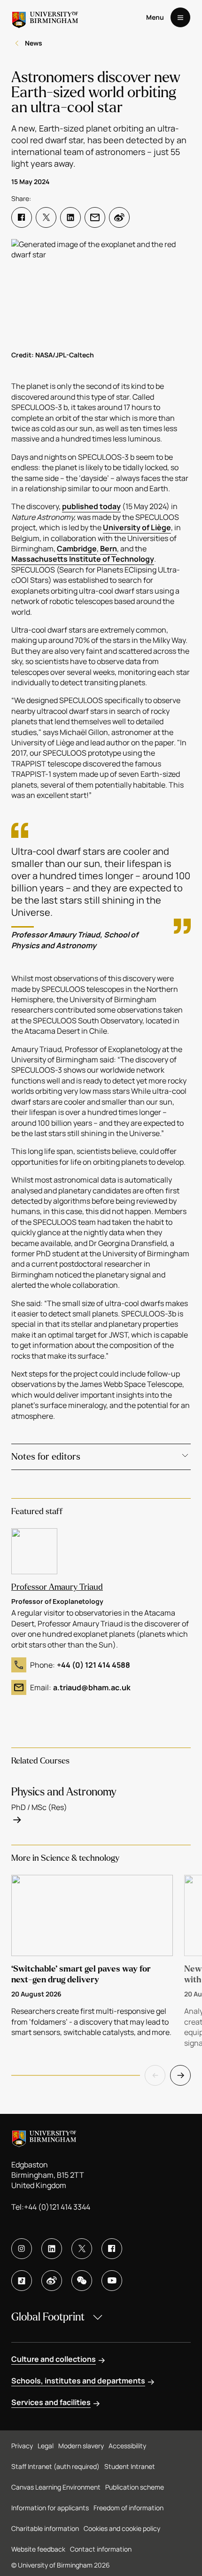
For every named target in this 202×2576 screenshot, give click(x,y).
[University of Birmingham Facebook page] (112, 2249)
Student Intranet (130, 2466)
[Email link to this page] (95, 217)
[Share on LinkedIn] (70, 217)
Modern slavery (81, 2446)
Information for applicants (50, 2508)
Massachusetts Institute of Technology (83, 559)
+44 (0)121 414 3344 (57, 2207)
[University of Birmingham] (45, 17)
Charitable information (45, 2528)
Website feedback (38, 2549)
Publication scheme (135, 2487)
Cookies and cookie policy (122, 2528)
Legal (46, 2446)
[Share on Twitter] (46, 217)
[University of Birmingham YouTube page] (112, 2281)
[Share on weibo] (119, 217)
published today (91, 506)
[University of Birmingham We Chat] (82, 2281)
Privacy (22, 2446)
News (34, 43)
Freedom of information (128, 2508)
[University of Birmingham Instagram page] (22, 2249)
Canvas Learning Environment (56, 2487)
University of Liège (137, 527)
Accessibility (127, 2446)
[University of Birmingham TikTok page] (22, 2281)
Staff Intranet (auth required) (55, 2466)
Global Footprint (48, 2317)
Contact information (101, 2549)
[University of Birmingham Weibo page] (52, 2281)
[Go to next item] (180, 2075)
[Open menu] (180, 17)
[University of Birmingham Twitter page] (82, 2249)
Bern (109, 549)
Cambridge (77, 549)
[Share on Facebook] (22, 217)
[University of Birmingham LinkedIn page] (52, 2249)
